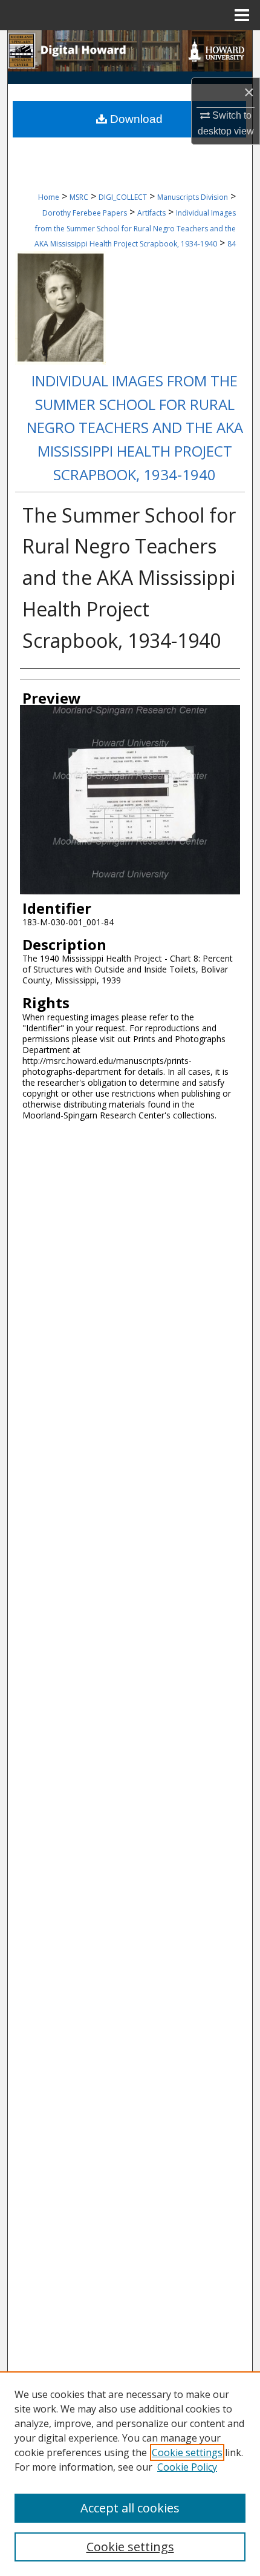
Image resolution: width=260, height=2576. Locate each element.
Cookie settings (187, 2452)
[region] (130, 2474)
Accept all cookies (130, 2508)
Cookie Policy (187, 2467)
